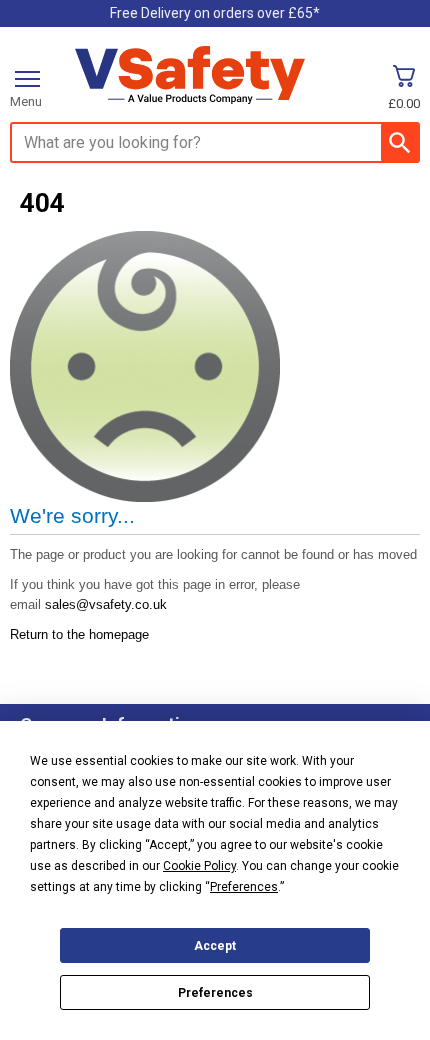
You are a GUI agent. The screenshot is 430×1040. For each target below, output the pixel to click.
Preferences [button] (244, 887)
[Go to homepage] (190, 76)
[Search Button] (399, 142)
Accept (215, 946)
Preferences (215, 993)
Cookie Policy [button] (199, 866)
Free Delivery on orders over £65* (215, 13)
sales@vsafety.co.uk (106, 604)
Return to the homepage (79, 634)
